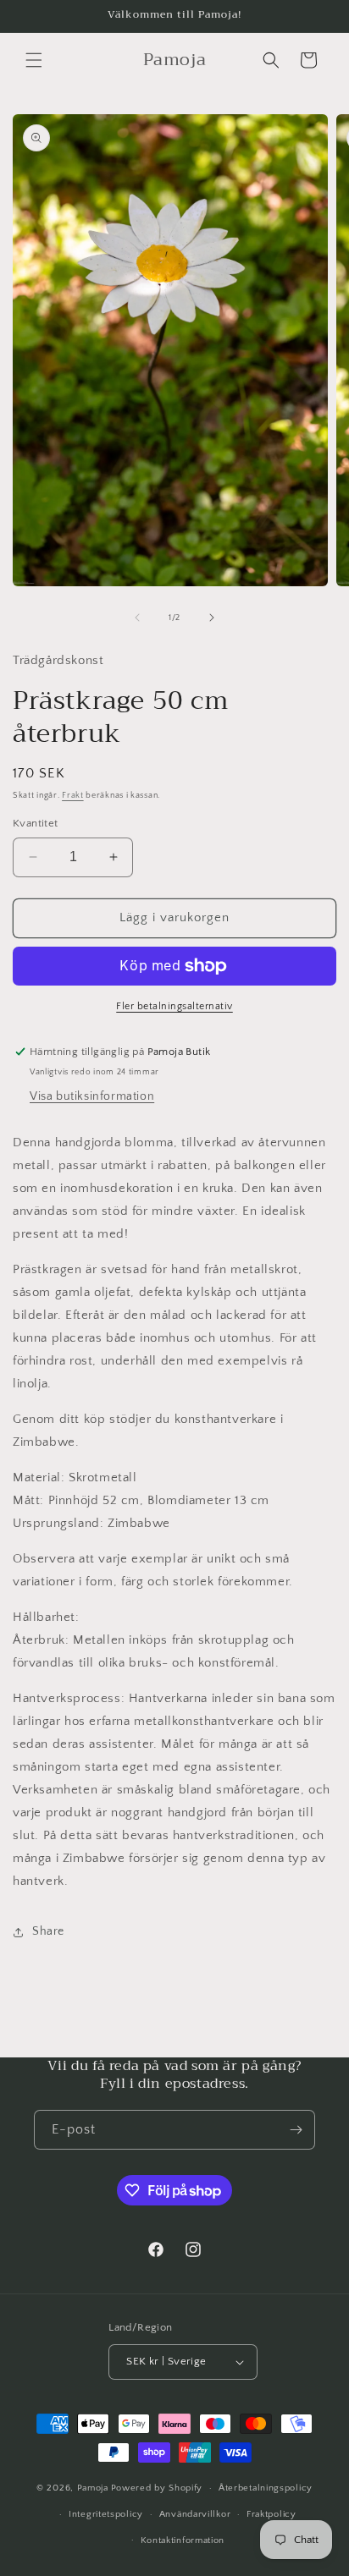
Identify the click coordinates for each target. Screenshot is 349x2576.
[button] (34, 60)
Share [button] (48, 1931)
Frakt (73, 796)
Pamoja (93, 2488)
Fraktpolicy (271, 2514)
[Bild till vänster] (137, 618)
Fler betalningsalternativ (174, 1006)
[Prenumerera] (296, 2130)
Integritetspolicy (106, 2514)
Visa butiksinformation (92, 1096)
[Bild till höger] (212, 618)
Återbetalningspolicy (266, 2488)
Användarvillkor (195, 2514)
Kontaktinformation (183, 2540)
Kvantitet (36, 823)
